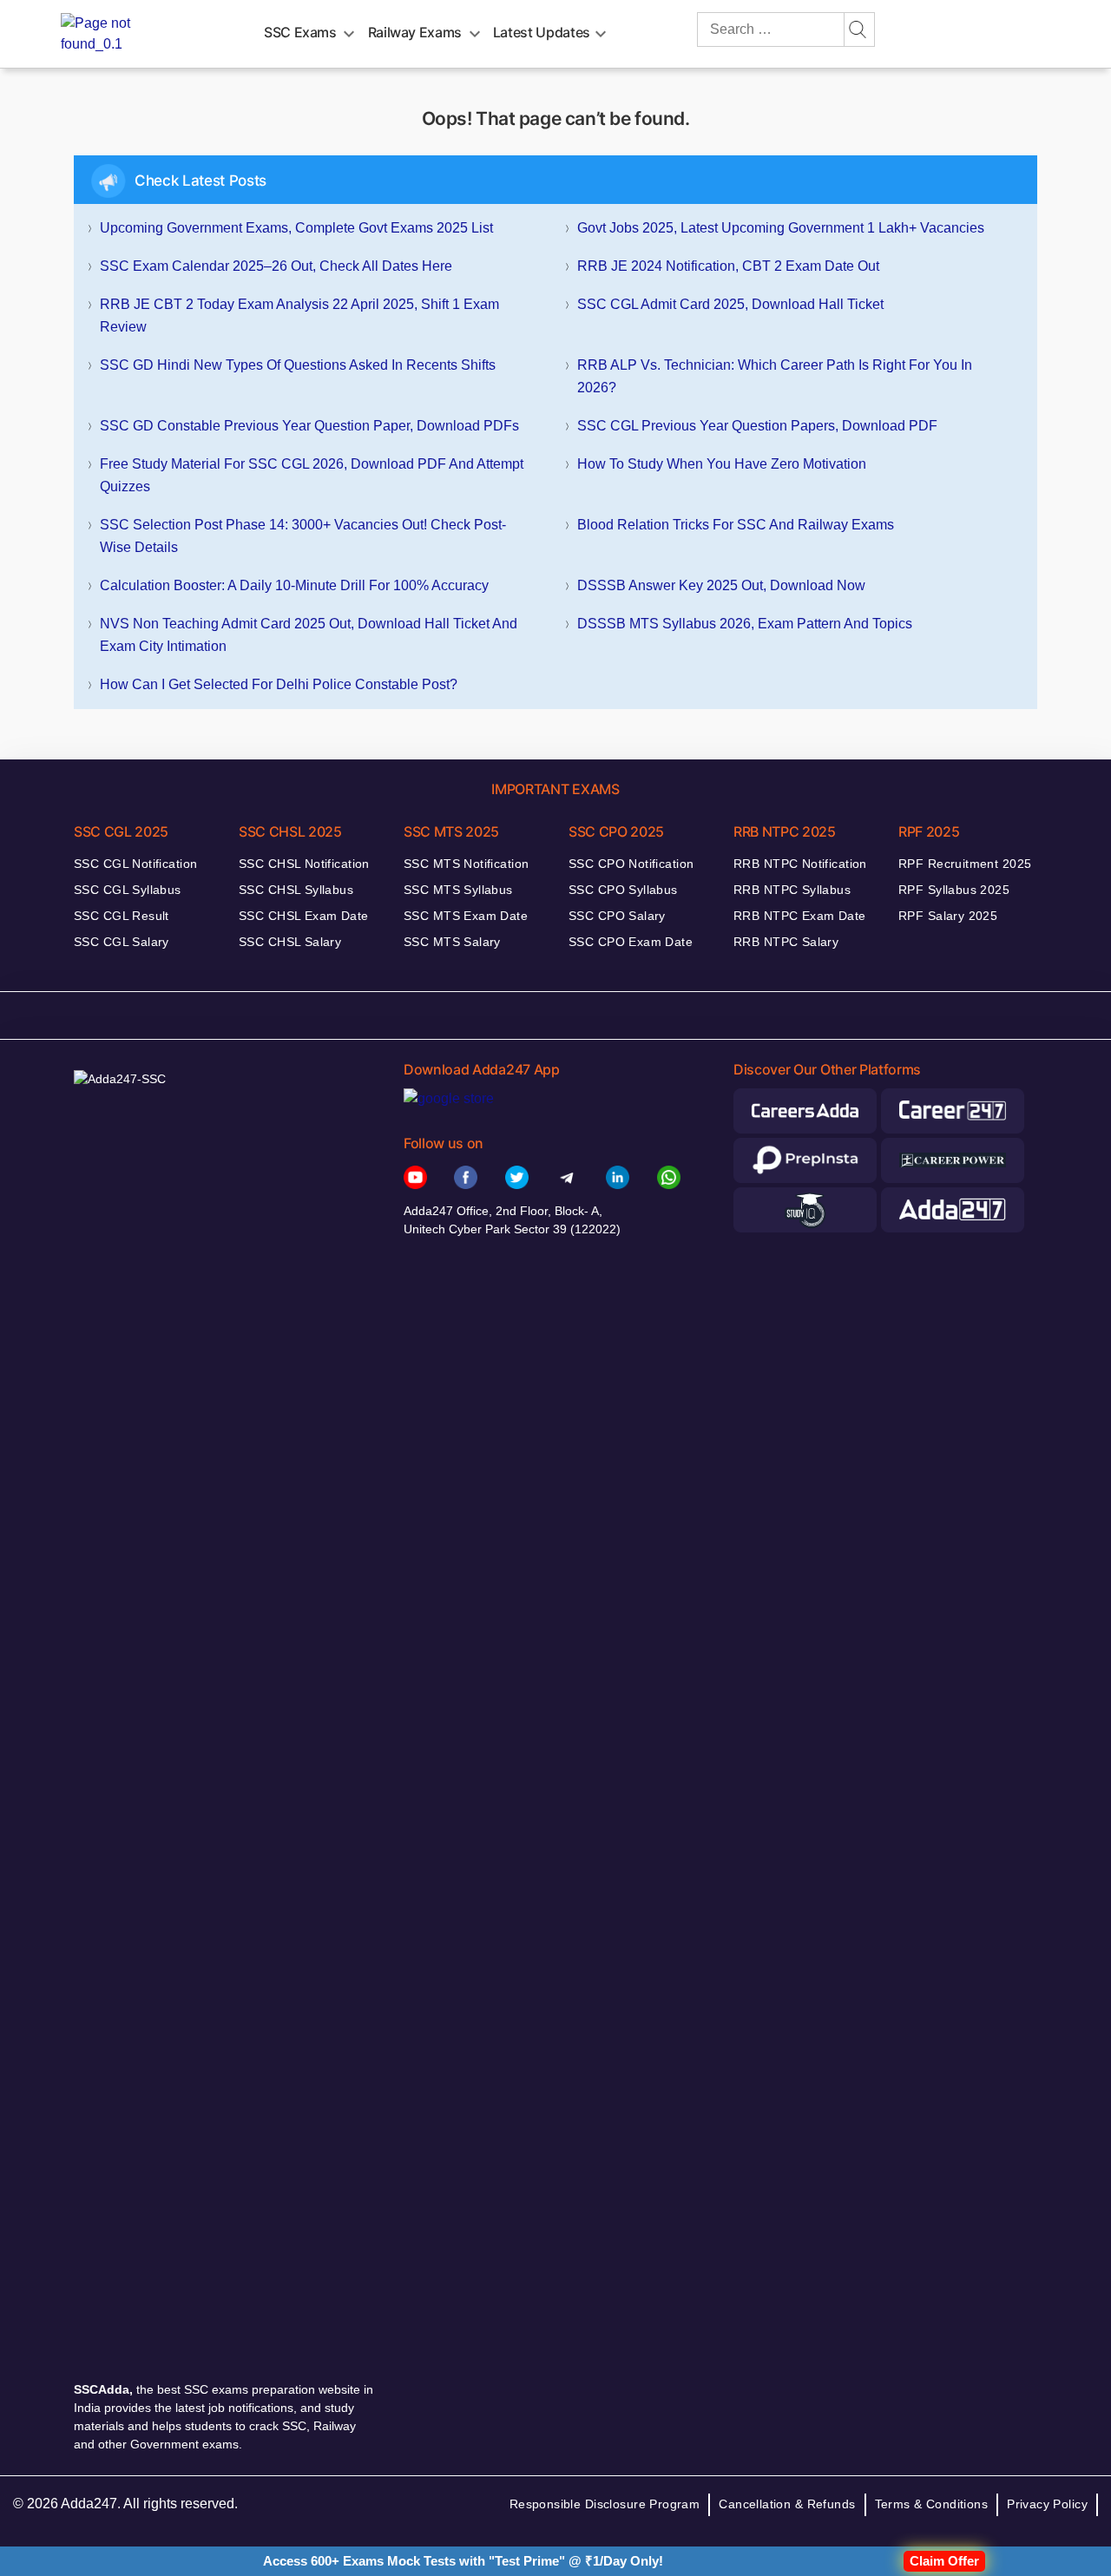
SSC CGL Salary (122, 942)
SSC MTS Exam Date (466, 916)
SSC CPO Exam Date (631, 942)
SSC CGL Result (122, 916)
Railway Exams (415, 32)
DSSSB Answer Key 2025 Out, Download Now (721, 585)
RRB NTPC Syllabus (792, 890)
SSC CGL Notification (135, 864)
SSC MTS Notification (466, 864)
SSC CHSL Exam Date (304, 916)
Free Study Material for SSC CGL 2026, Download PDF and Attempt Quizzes (312, 475)
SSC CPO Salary (617, 916)
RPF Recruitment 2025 (965, 864)
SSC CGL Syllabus (128, 890)
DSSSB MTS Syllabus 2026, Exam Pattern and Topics (745, 624)
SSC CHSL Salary (290, 942)
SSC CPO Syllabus (623, 890)
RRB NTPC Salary (786, 942)
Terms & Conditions (932, 2504)
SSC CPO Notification (631, 864)
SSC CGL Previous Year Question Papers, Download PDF (757, 426)
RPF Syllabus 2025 (954, 890)
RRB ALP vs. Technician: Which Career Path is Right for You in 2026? (775, 376)
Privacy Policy (1047, 2504)
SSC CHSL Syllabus (296, 890)
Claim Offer (944, 2561)
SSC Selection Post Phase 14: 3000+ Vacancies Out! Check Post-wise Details (303, 536)
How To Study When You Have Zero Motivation (722, 464)
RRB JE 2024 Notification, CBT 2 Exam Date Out (728, 266)
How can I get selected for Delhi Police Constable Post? (279, 684)
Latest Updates (542, 32)
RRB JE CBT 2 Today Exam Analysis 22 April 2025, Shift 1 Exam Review (299, 315)
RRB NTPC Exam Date (800, 916)
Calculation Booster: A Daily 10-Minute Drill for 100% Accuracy (294, 585)
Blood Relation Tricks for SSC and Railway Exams (736, 525)
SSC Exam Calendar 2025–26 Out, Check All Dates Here (276, 266)
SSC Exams (300, 32)
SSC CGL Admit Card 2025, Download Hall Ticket (730, 304)
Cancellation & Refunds (787, 2504)
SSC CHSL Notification (304, 864)
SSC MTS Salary (452, 942)
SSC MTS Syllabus (458, 890)
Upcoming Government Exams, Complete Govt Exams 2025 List (296, 228)
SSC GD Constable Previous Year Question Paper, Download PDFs (309, 426)
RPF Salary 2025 (948, 916)
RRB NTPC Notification (800, 864)
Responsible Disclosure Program (605, 2504)
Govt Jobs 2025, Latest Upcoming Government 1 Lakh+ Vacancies (781, 228)
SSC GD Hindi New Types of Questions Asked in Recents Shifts (298, 365)
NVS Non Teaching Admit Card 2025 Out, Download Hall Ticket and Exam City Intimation (309, 635)
